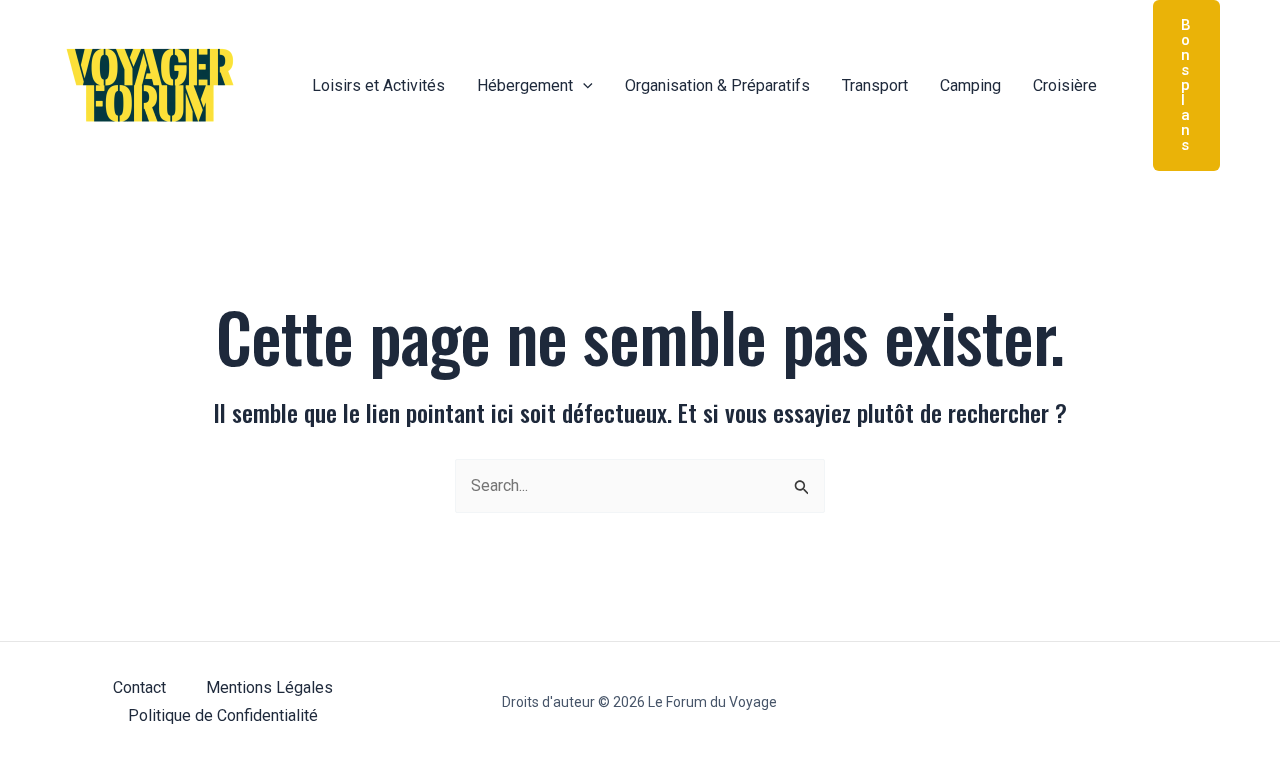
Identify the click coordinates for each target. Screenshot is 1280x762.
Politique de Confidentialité (223, 715)
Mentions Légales (269, 687)
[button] (583, 86)
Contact (139, 687)
